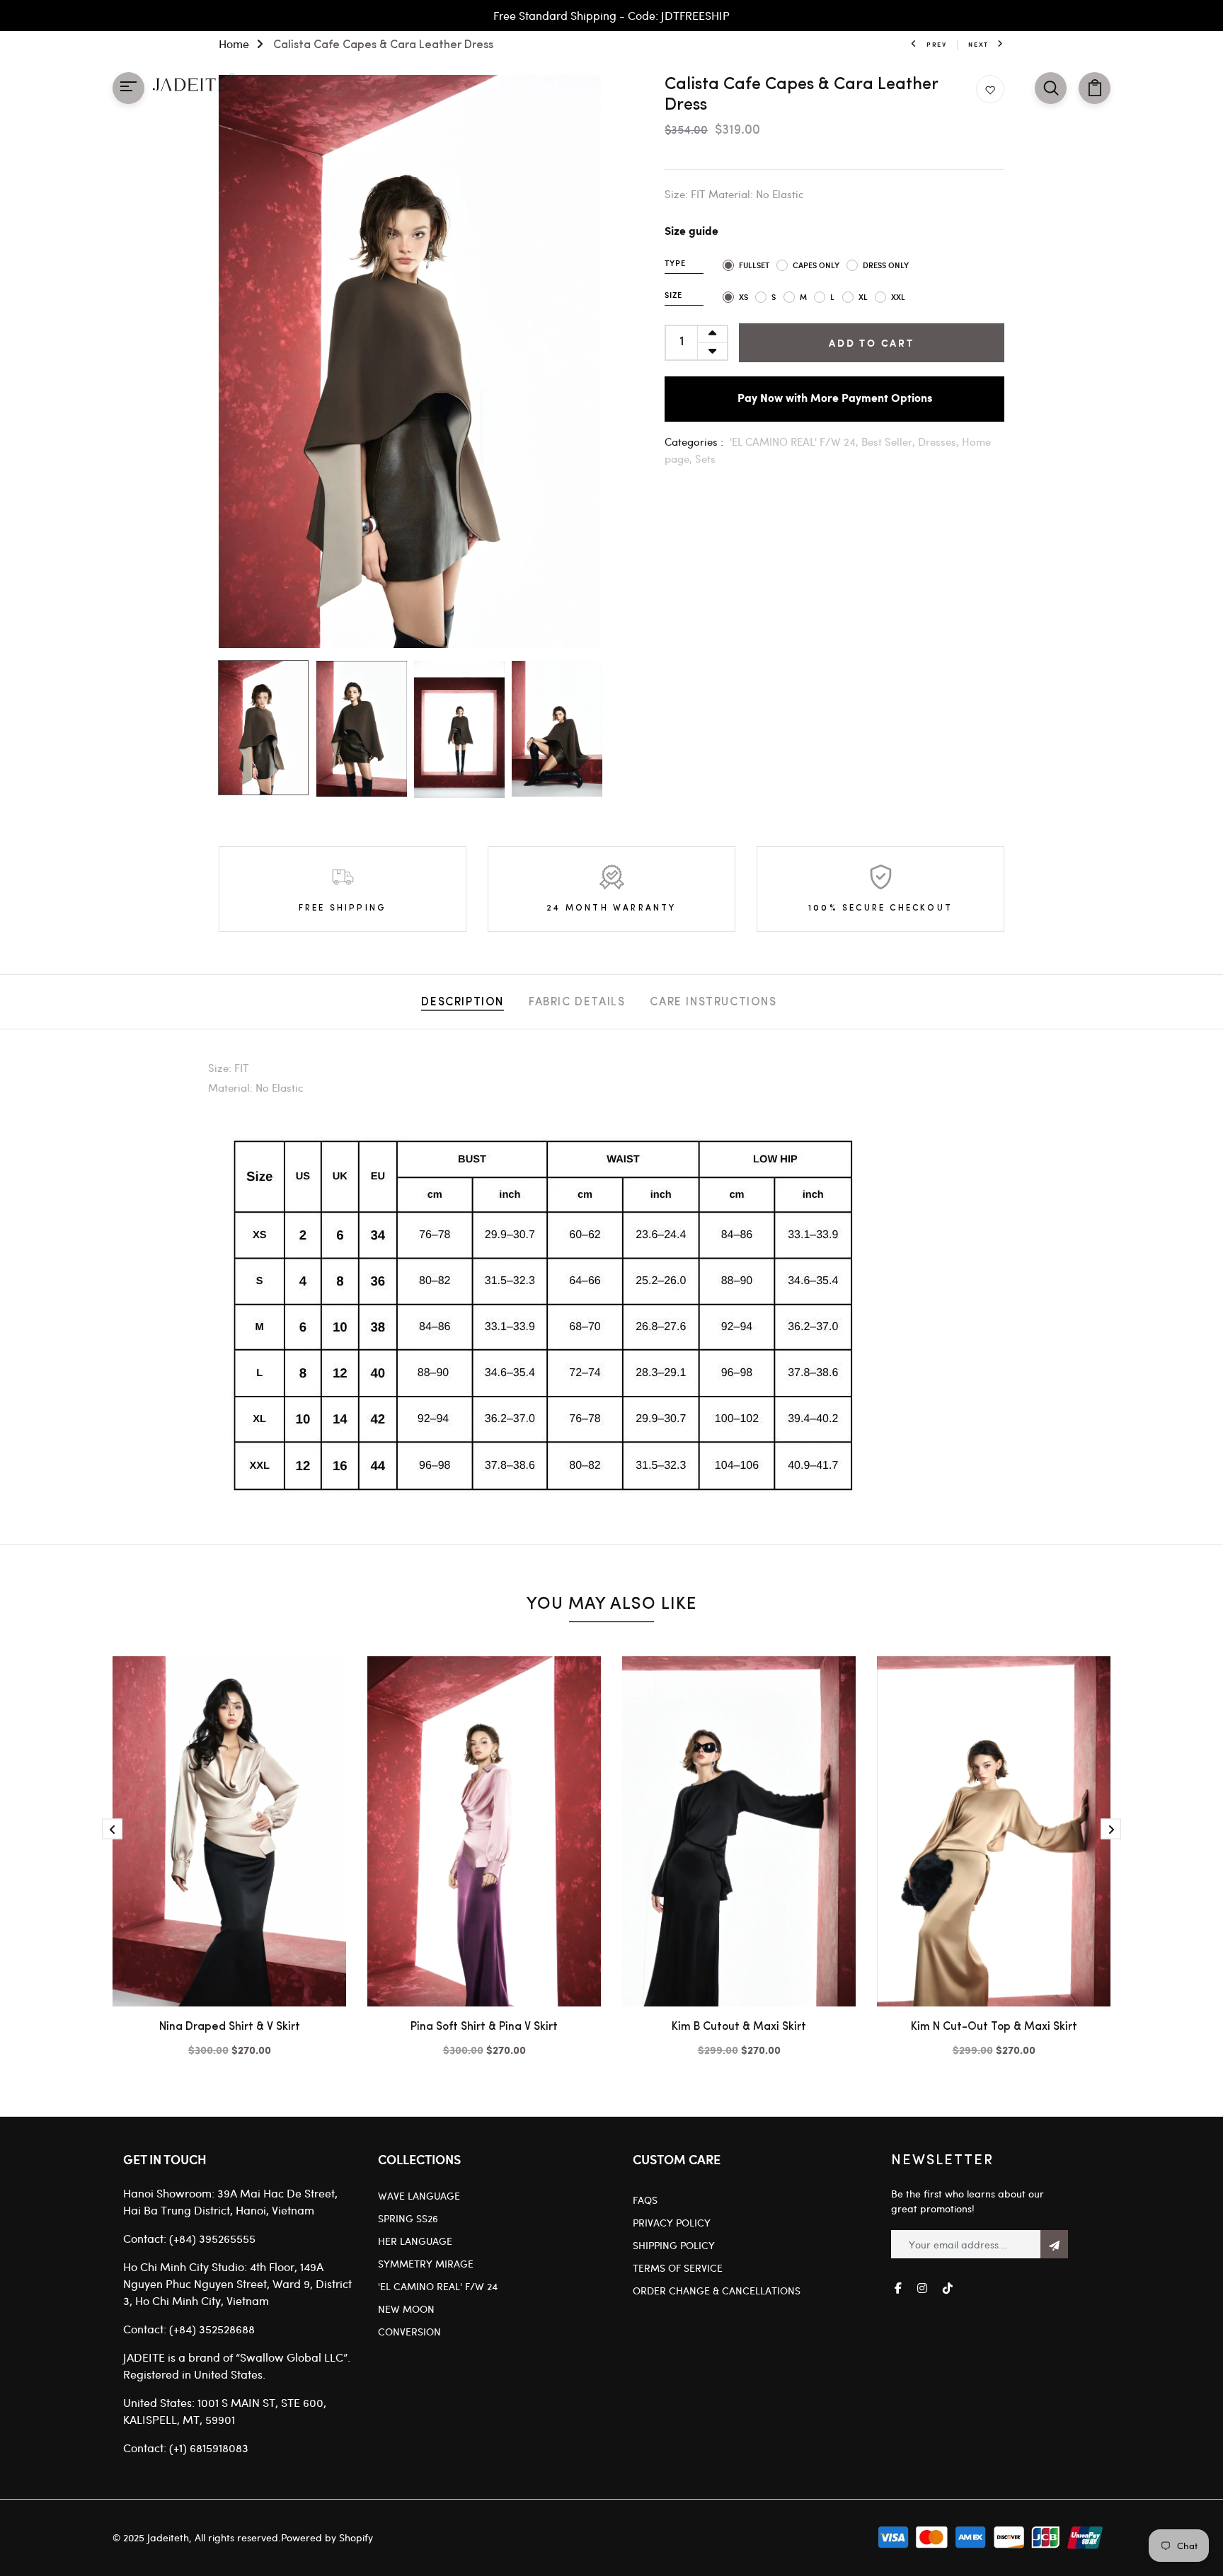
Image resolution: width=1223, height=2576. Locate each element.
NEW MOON (406, 2309)
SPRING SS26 (408, 2218)
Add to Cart (872, 343)
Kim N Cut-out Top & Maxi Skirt (994, 2027)
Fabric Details (577, 1003)
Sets (705, 458)
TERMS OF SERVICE (678, 2268)
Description (463, 1003)
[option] (410, 362)
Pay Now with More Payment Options (835, 399)
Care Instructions (713, 1003)
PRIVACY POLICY (672, 2223)
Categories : (694, 441)
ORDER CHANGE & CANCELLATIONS (717, 2291)
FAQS (645, 2200)
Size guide (691, 232)
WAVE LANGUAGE (419, 2196)
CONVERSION (409, 2332)
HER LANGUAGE (415, 2241)
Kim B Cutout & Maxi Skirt (739, 2027)
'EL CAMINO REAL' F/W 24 (438, 2286)
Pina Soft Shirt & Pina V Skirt (484, 2027)
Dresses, (940, 441)
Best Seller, (890, 441)
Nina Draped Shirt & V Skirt (230, 2027)
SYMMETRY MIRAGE (426, 2264)
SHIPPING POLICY (674, 2245)
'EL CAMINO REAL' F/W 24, (796, 441)
